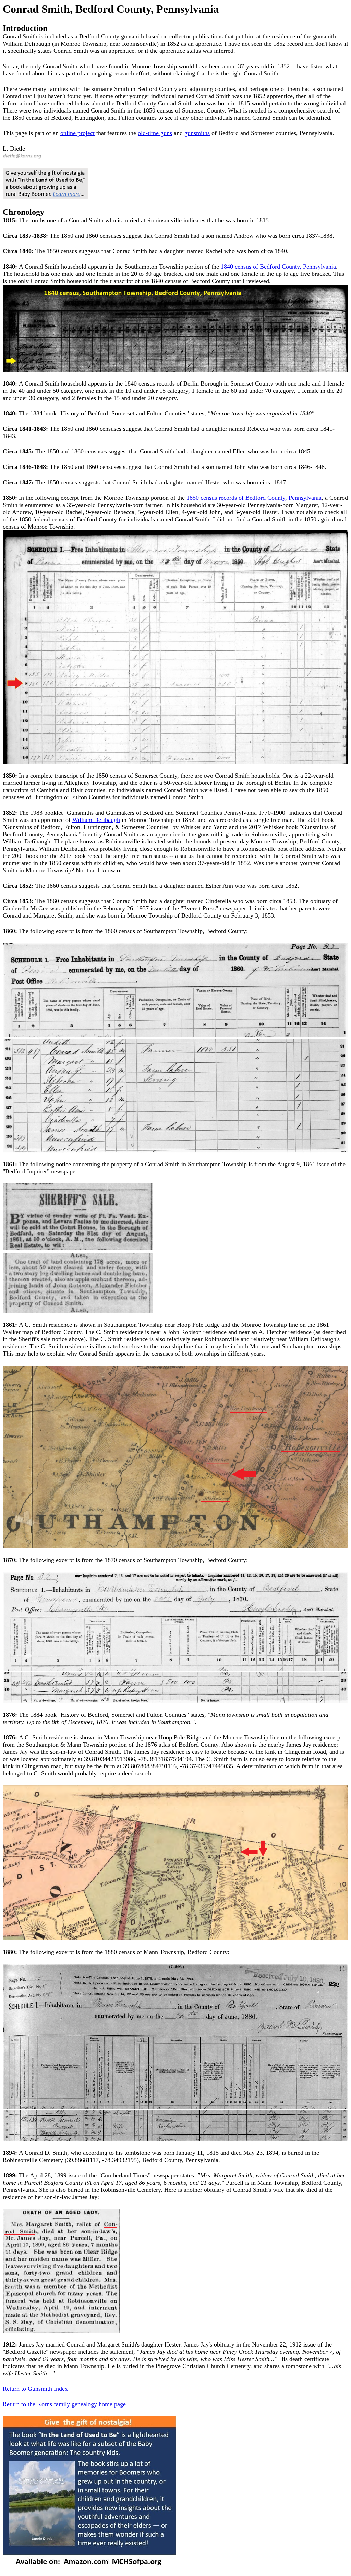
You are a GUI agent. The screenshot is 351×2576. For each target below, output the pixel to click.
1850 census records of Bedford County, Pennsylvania (254, 498)
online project (77, 133)
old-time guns (155, 133)
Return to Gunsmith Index (35, 2389)
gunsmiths (197, 133)
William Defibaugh (96, 820)
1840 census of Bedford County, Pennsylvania (278, 267)
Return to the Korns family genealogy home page (64, 2404)
